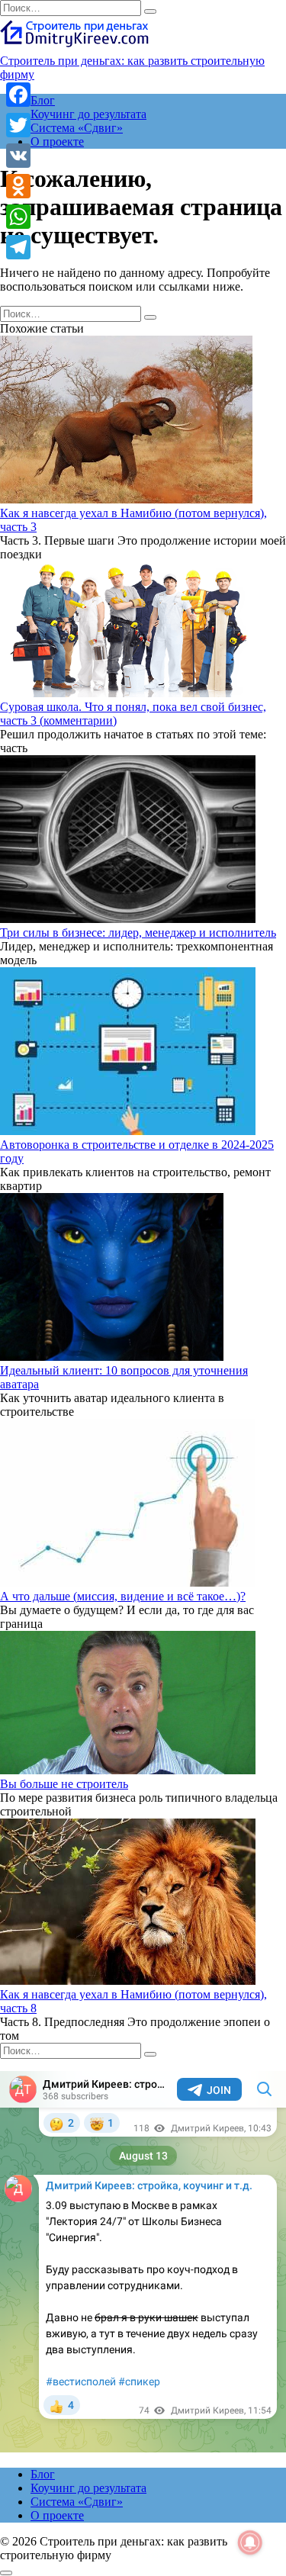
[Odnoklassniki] (18, 186)
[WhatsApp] (18, 217)
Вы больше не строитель (64, 1784)
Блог (43, 100)
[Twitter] (18, 125)
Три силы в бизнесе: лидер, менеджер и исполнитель (138, 933)
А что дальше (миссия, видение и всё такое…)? (123, 1596)
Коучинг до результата (88, 114)
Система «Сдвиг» (77, 128)
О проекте (57, 142)
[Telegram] (18, 247)
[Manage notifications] (250, 2542)
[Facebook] (18, 95)
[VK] (18, 156)
